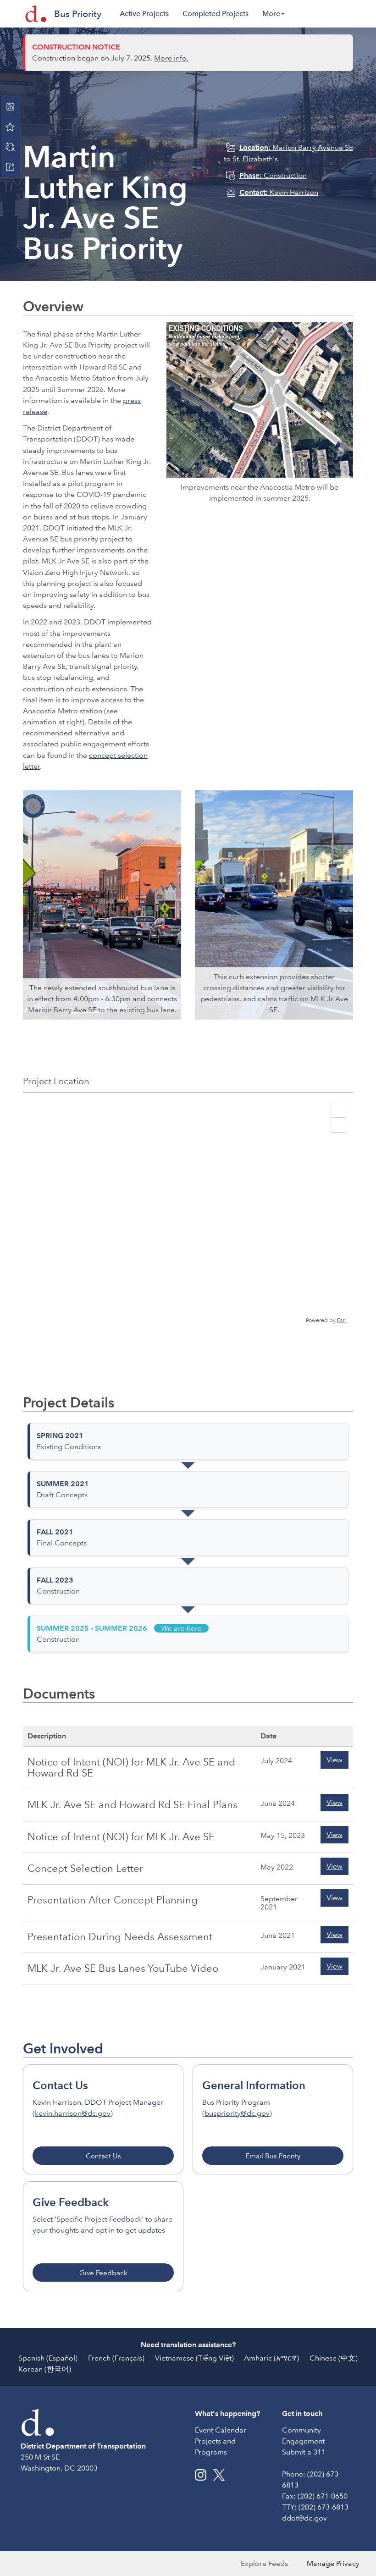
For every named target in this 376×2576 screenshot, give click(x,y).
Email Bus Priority (273, 2156)
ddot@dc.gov (304, 2518)
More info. (171, 58)
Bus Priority (78, 14)
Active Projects (144, 14)
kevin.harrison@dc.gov (73, 2113)
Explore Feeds (264, 2563)
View (335, 1760)
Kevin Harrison (279, 192)
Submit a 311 (304, 2452)
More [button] (271, 14)
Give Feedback (103, 2273)
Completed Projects (216, 14)
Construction (273, 175)
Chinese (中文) (334, 2358)
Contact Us (103, 2156)
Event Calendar (221, 2430)
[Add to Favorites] (10, 127)
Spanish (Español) (48, 2358)
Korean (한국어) (45, 2369)
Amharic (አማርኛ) (271, 2358)
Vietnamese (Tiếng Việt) (194, 2358)
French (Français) (116, 2358)
